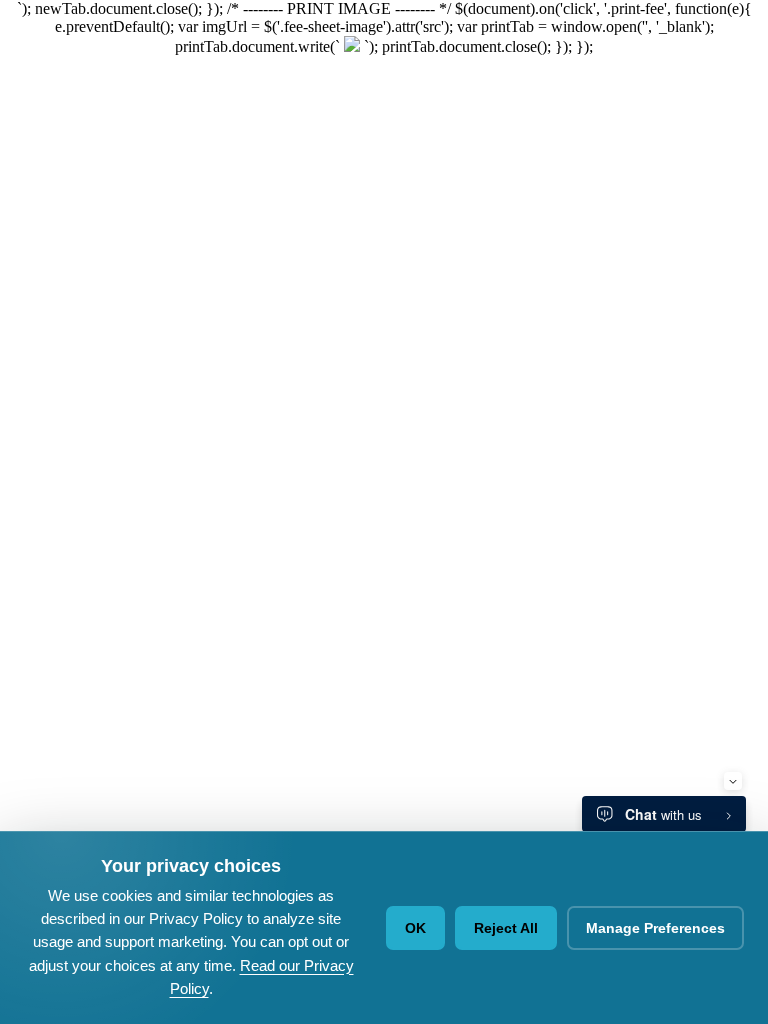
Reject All (506, 928)
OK (415, 928)
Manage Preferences (655, 928)
